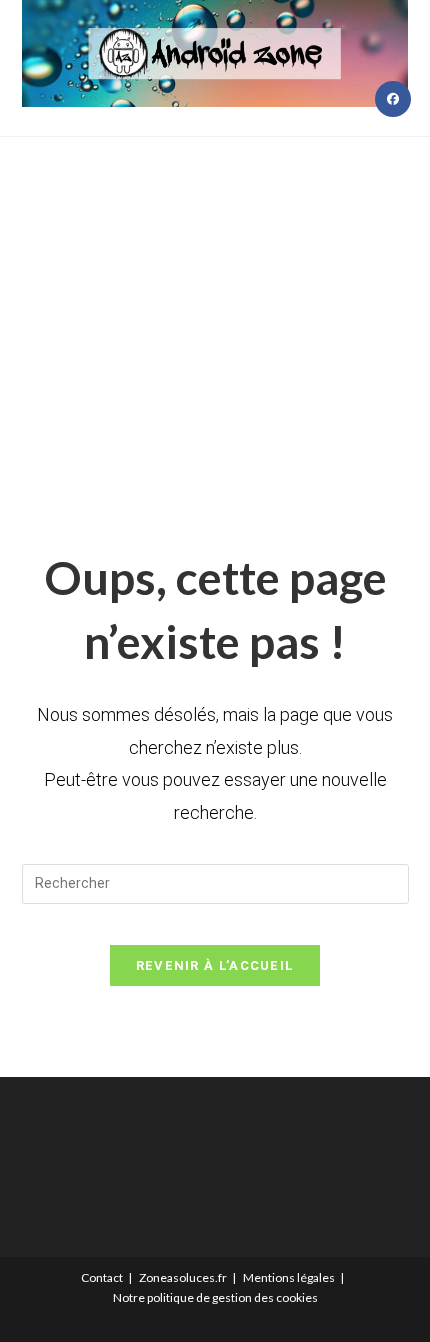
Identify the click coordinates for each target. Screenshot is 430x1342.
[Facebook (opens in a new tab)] (393, 99)
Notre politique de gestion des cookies (215, 1297)
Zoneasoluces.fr (183, 1277)
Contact (102, 1277)
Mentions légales (289, 1277)
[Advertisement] (215, 316)
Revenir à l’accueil (215, 965)
